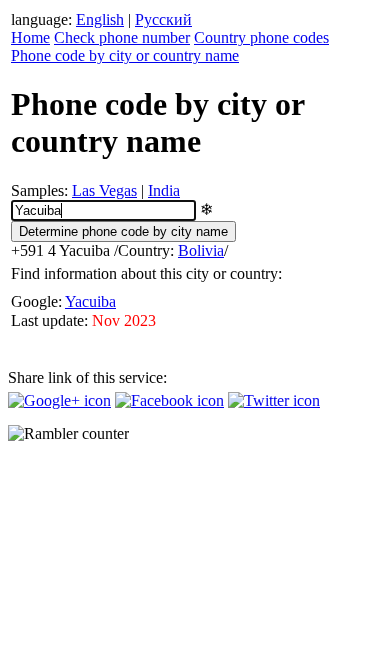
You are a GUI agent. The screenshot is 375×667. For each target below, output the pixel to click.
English (100, 19)
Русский (163, 19)
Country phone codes (261, 37)
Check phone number (122, 37)
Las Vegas (104, 190)
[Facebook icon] (169, 400)
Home (30, 37)
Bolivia (201, 250)
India (164, 190)
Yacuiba (90, 301)
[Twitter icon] (274, 400)
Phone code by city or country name (125, 55)
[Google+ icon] (59, 400)
